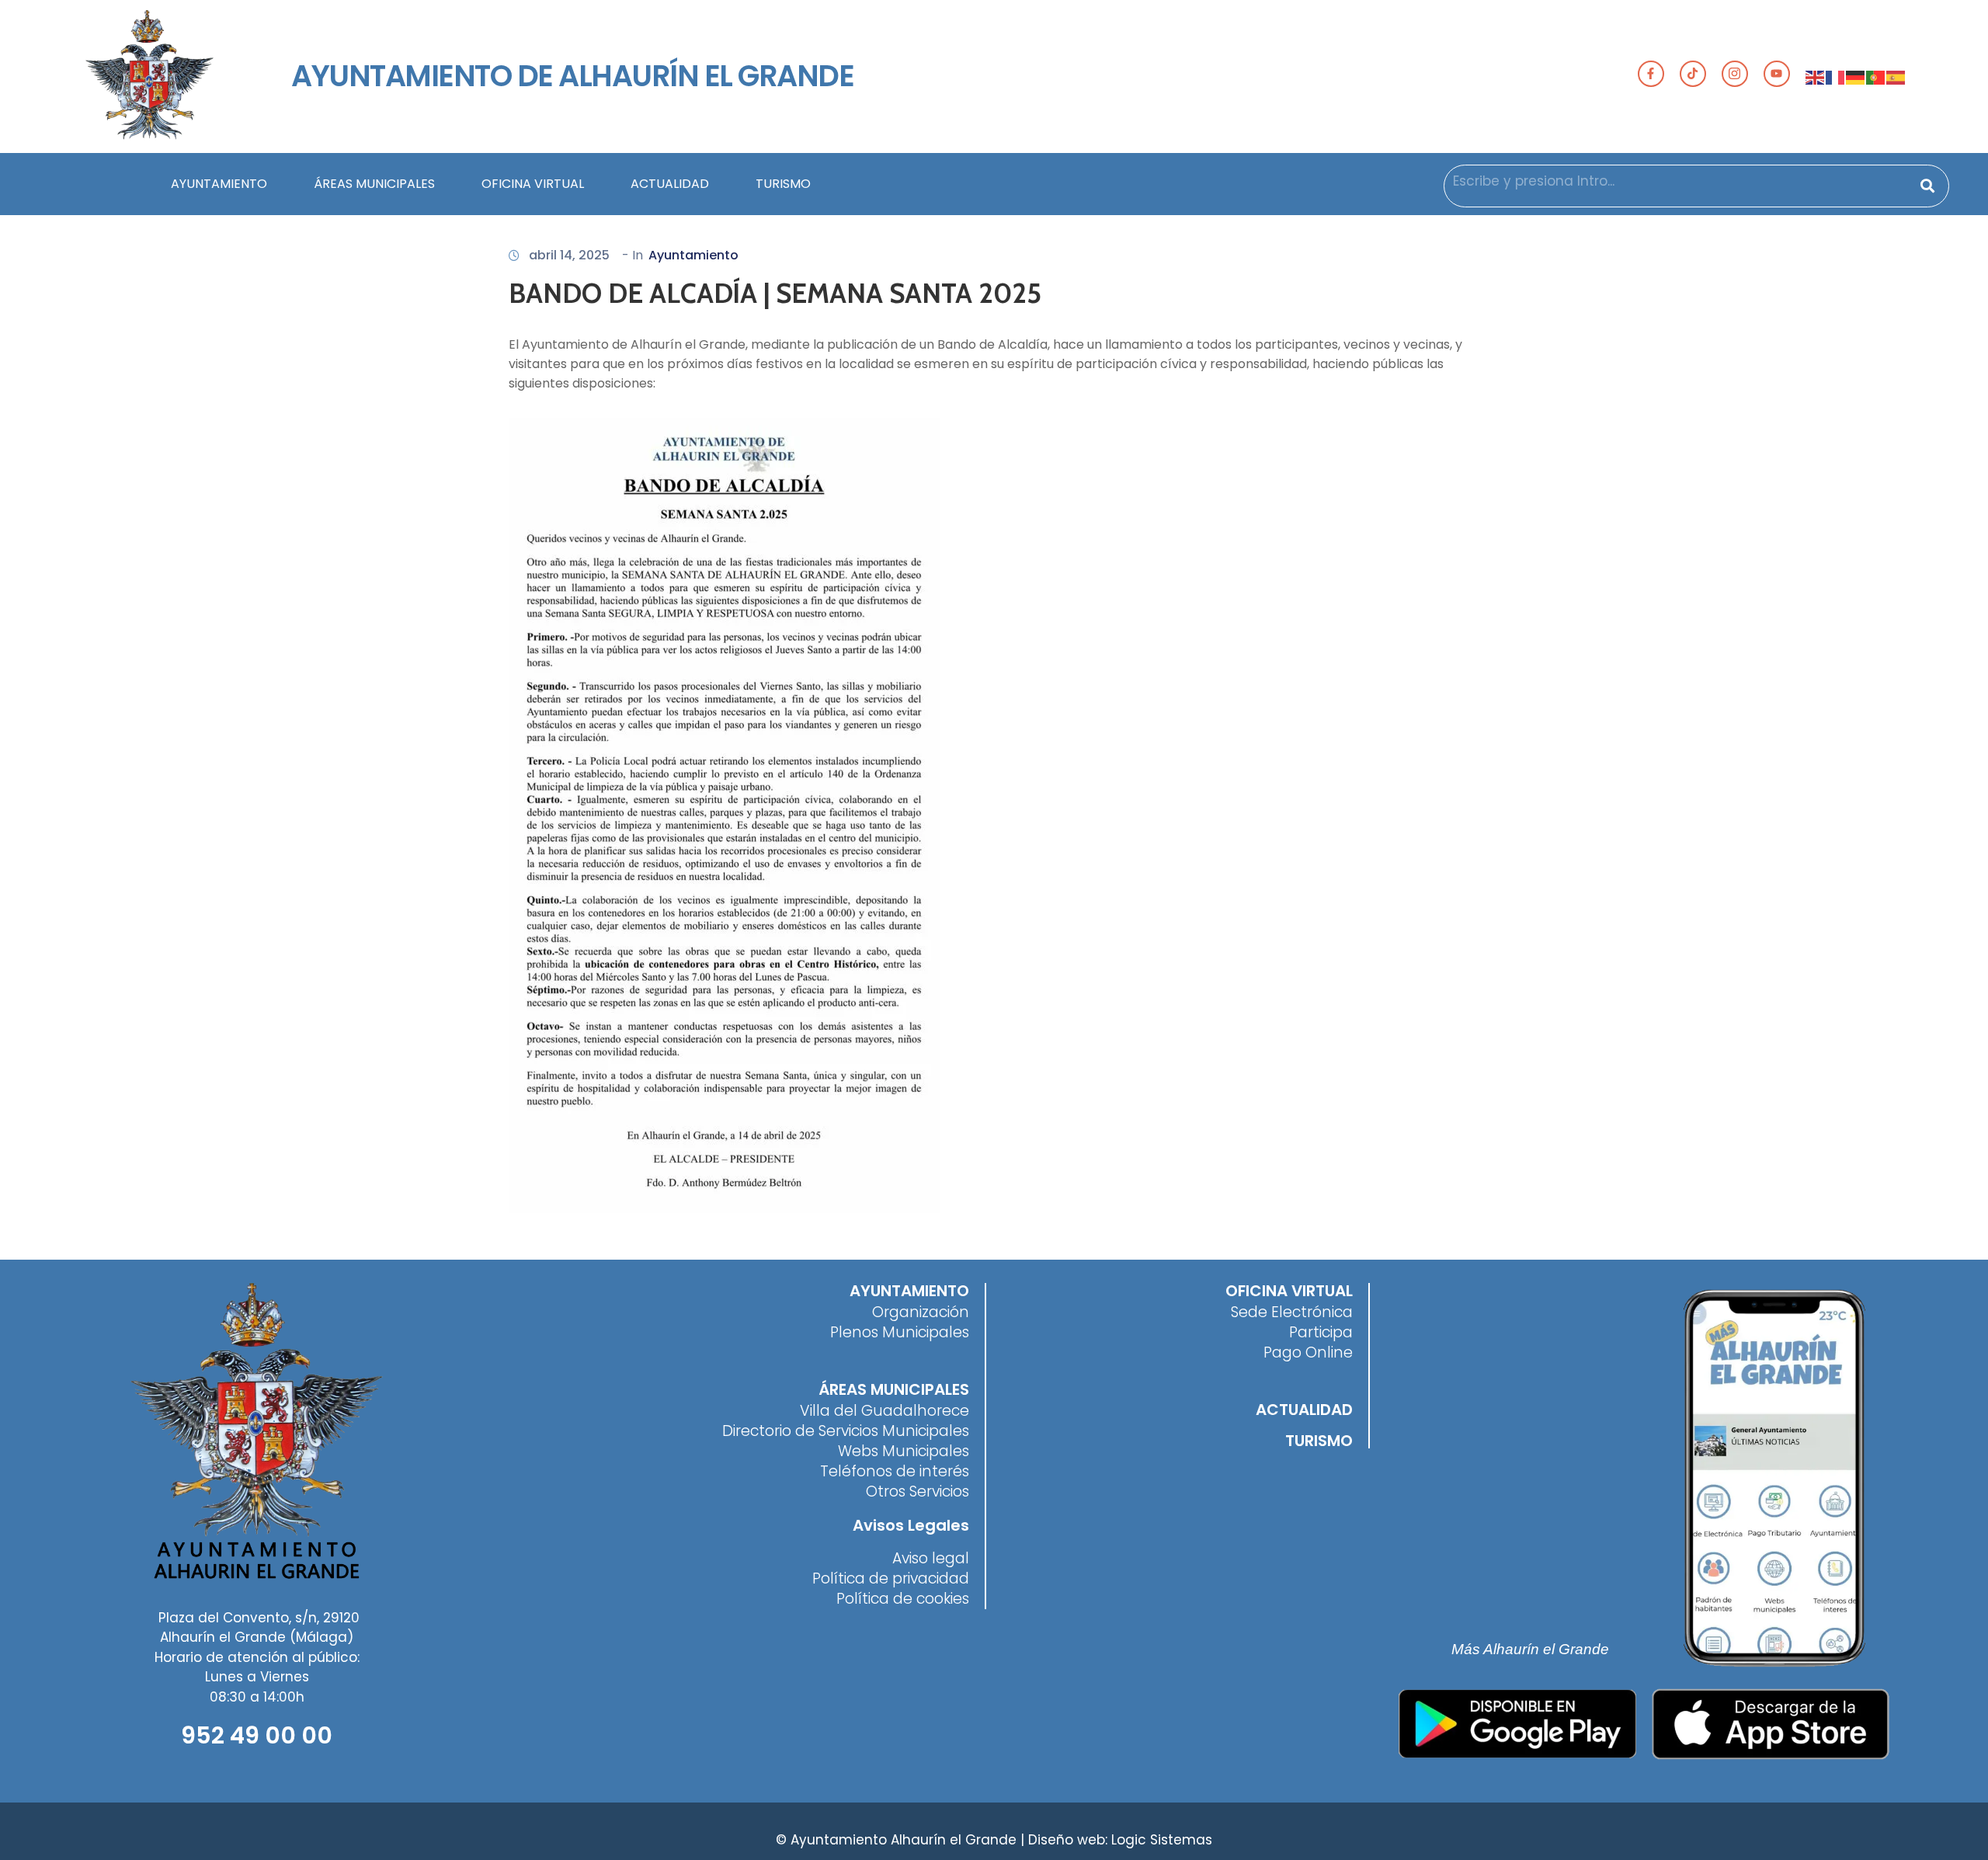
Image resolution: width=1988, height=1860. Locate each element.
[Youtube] (1777, 74)
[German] (1856, 76)
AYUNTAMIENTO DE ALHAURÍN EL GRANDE (572, 76)
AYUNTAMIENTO (219, 184)
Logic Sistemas (1162, 1840)
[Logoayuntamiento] (149, 76)
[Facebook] (1651, 74)
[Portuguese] (1876, 76)
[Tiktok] (1693, 74)
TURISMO (783, 184)
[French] (1836, 76)
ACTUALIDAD (670, 184)
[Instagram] (1735, 74)
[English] (1816, 76)
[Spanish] (1896, 76)
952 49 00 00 (257, 1735)
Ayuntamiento (693, 255)
